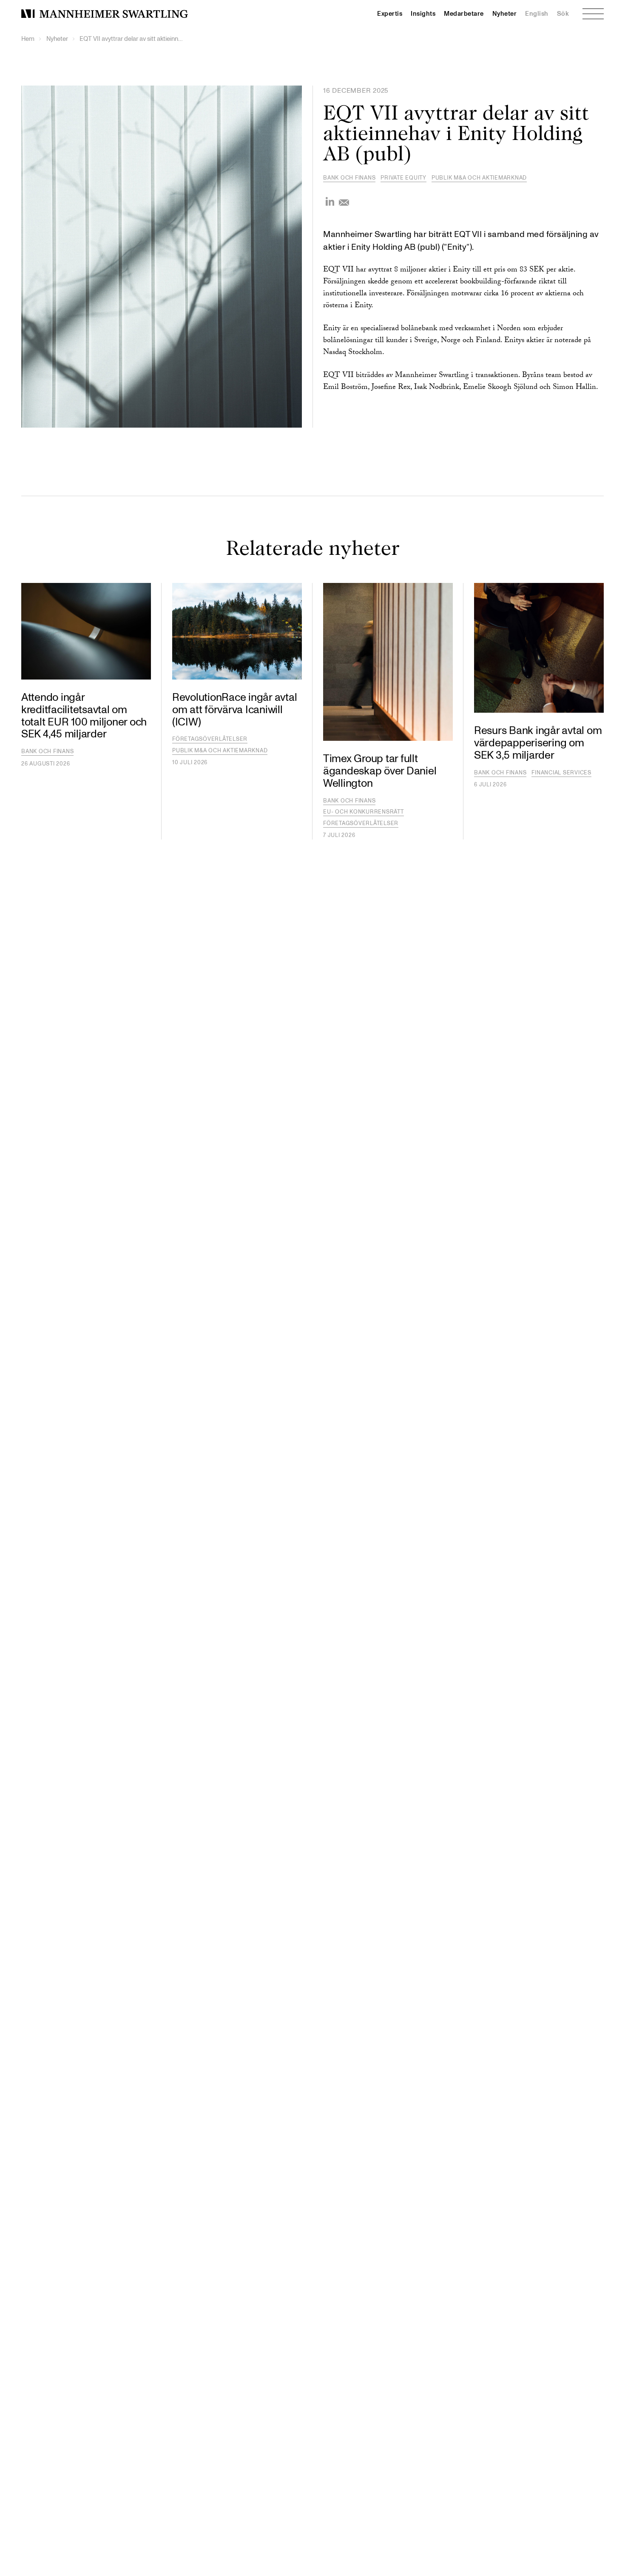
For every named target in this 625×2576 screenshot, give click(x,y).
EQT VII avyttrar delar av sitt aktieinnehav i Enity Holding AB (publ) (133, 39)
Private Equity (403, 178)
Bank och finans (349, 178)
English (537, 14)
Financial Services (561, 773)
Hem (28, 39)
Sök (563, 14)
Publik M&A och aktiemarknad (479, 178)
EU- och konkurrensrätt (364, 812)
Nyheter (505, 14)
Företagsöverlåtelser (210, 739)
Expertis (390, 14)
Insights (423, 14)
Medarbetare (464, 14)
